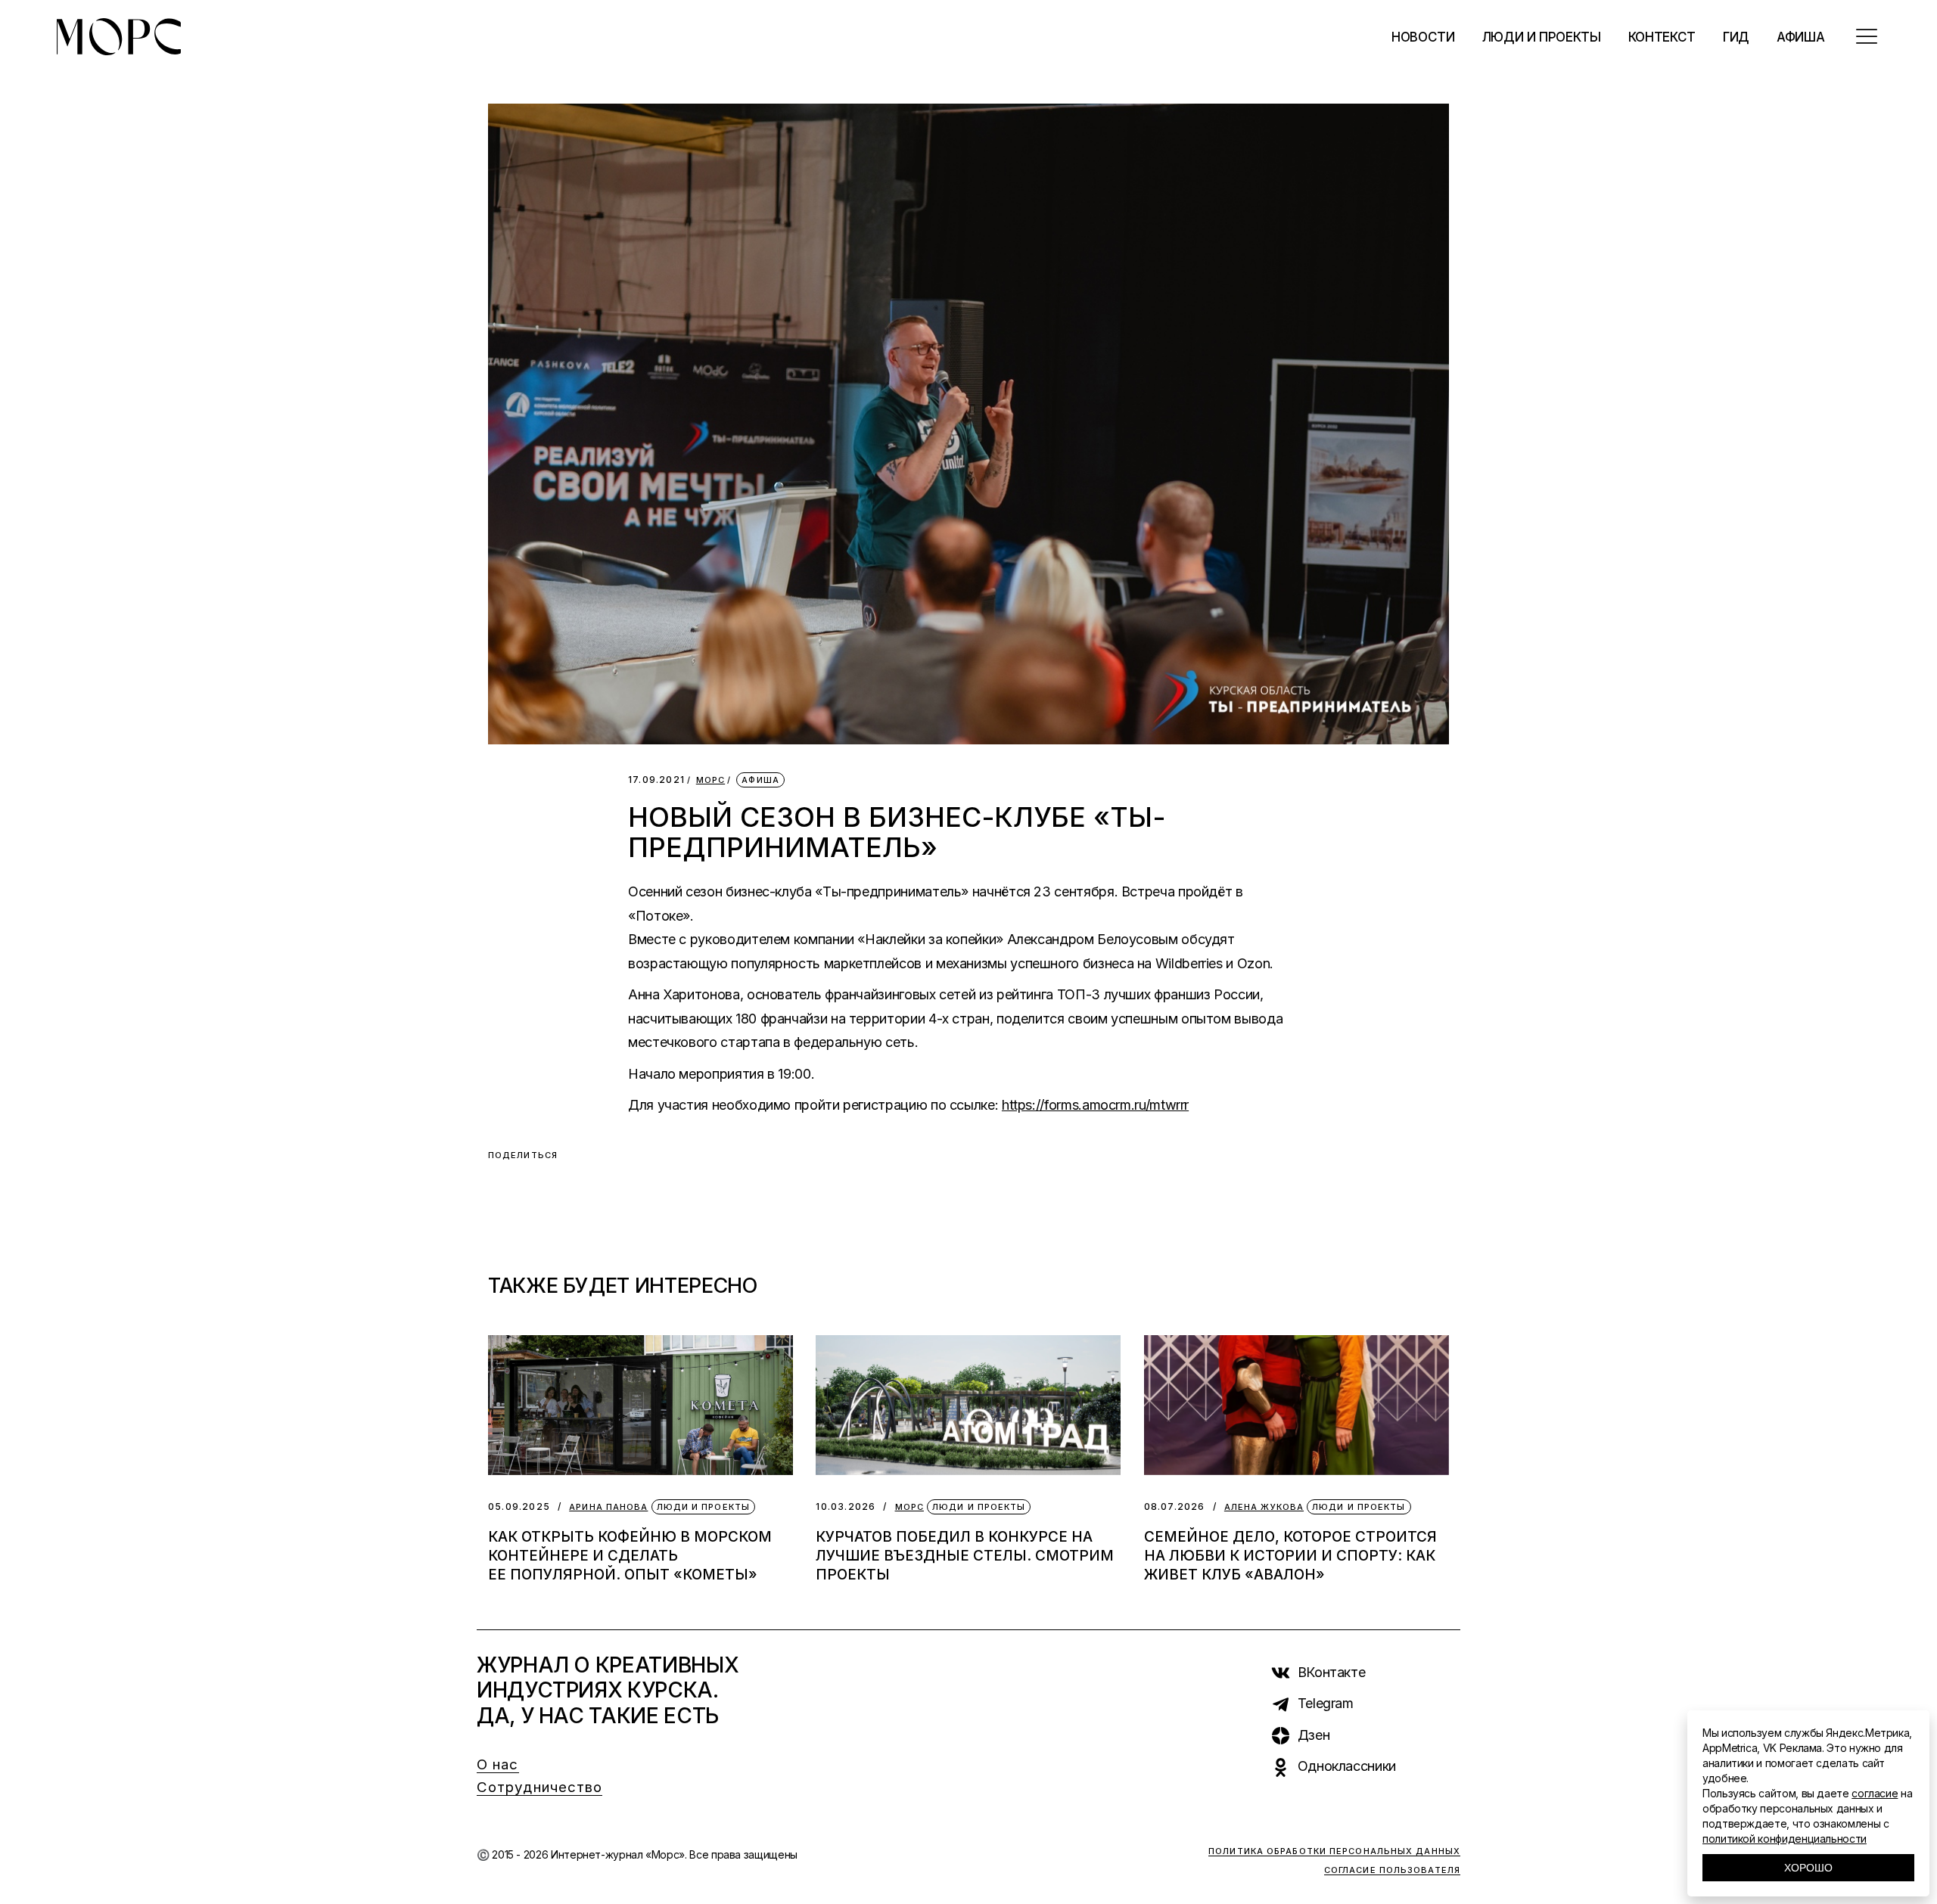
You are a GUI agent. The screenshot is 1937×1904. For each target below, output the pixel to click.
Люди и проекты (703, 1507)
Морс (710, 780)
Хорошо (1808, 1868)
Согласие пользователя (1392, 1870)
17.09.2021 (656, 780)
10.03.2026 (846, 1506)
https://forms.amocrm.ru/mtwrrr (1095, 1105)
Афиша (760, 780)
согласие (1875, 1793)
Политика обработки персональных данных (1334, 1851)
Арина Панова (608, 1507)
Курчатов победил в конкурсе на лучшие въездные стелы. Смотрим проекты (965, 1556)
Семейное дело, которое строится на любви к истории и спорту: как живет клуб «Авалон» (1290, 1556)
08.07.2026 (1175, 1506)
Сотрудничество (539, 1787)
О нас (498, 1764)
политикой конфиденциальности (1785, 1839)
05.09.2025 (519, 1506)
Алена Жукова (1264, 1507)
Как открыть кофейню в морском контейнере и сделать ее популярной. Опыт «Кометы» (630, 1556)
